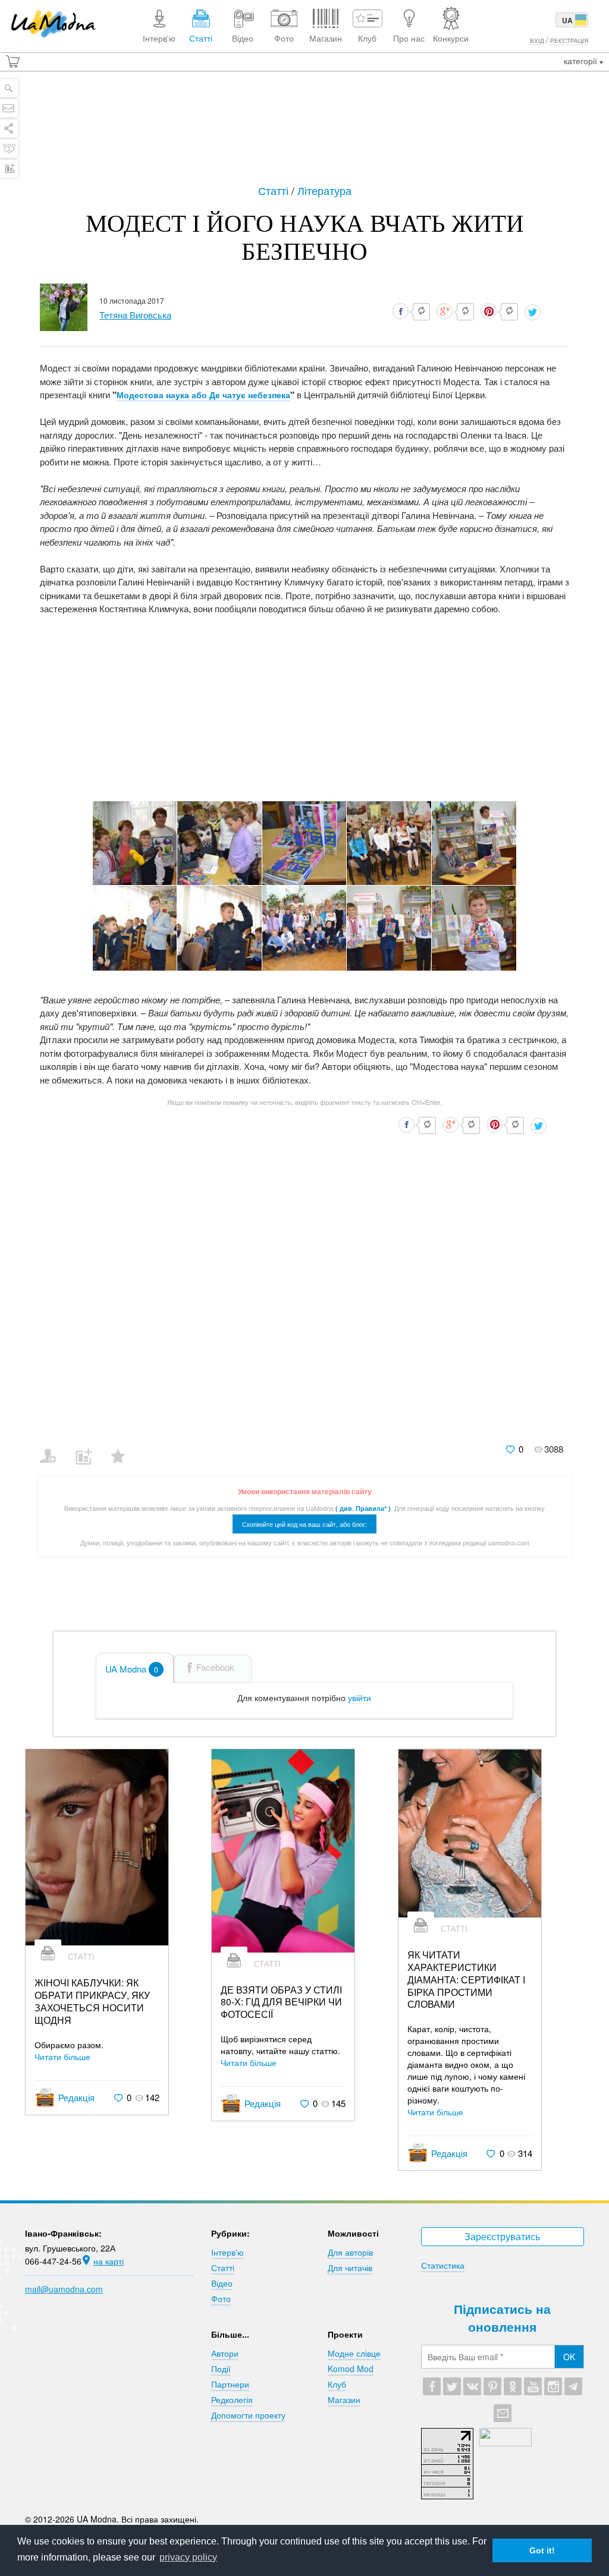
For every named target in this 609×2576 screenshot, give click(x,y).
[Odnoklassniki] (513, 2386)
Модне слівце (354, 2353)
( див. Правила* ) (363, 1508)
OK (569, 2357)
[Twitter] (452, 2386)
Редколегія (232, 2399)
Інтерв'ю (227, 2252)
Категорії (582, 61)
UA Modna (132, 1669)
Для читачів (350, 2268)
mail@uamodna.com (64, 2289)
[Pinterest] (492, 2386)
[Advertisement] (304, 126)
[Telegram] (573, 2386)
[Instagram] (553, 2386)
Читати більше (62, 2057)
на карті (109, 2261)
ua (567, 20)
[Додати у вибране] (123, 1448)
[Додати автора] (53, 1448)
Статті (275, 190)
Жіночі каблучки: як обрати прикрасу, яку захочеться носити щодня (92, 2002)
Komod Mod (351, 2369)
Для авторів (350, 2252)
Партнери (230, 2384)
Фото (221, 2298)
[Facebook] (432, 2386)
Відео (222, 2283)
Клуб (337, 2384)
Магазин (344, 2399)
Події (221, 2369)
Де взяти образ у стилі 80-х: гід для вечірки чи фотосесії (281, 2002)
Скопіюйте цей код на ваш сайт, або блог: (304, 1524)
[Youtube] (533, 2386)
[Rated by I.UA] (506, 2443)
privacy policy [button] (188, 2557)
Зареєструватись (502, 2236)
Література (324, 190)
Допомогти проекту (248, 2415)
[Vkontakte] (472, 2386)
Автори (225, 2353)
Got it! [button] (542, 2550)
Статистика (443, 2265)
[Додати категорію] (88, 1448)
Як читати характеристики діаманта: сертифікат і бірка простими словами (466, 1980)
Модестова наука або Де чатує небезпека (203, 395)
